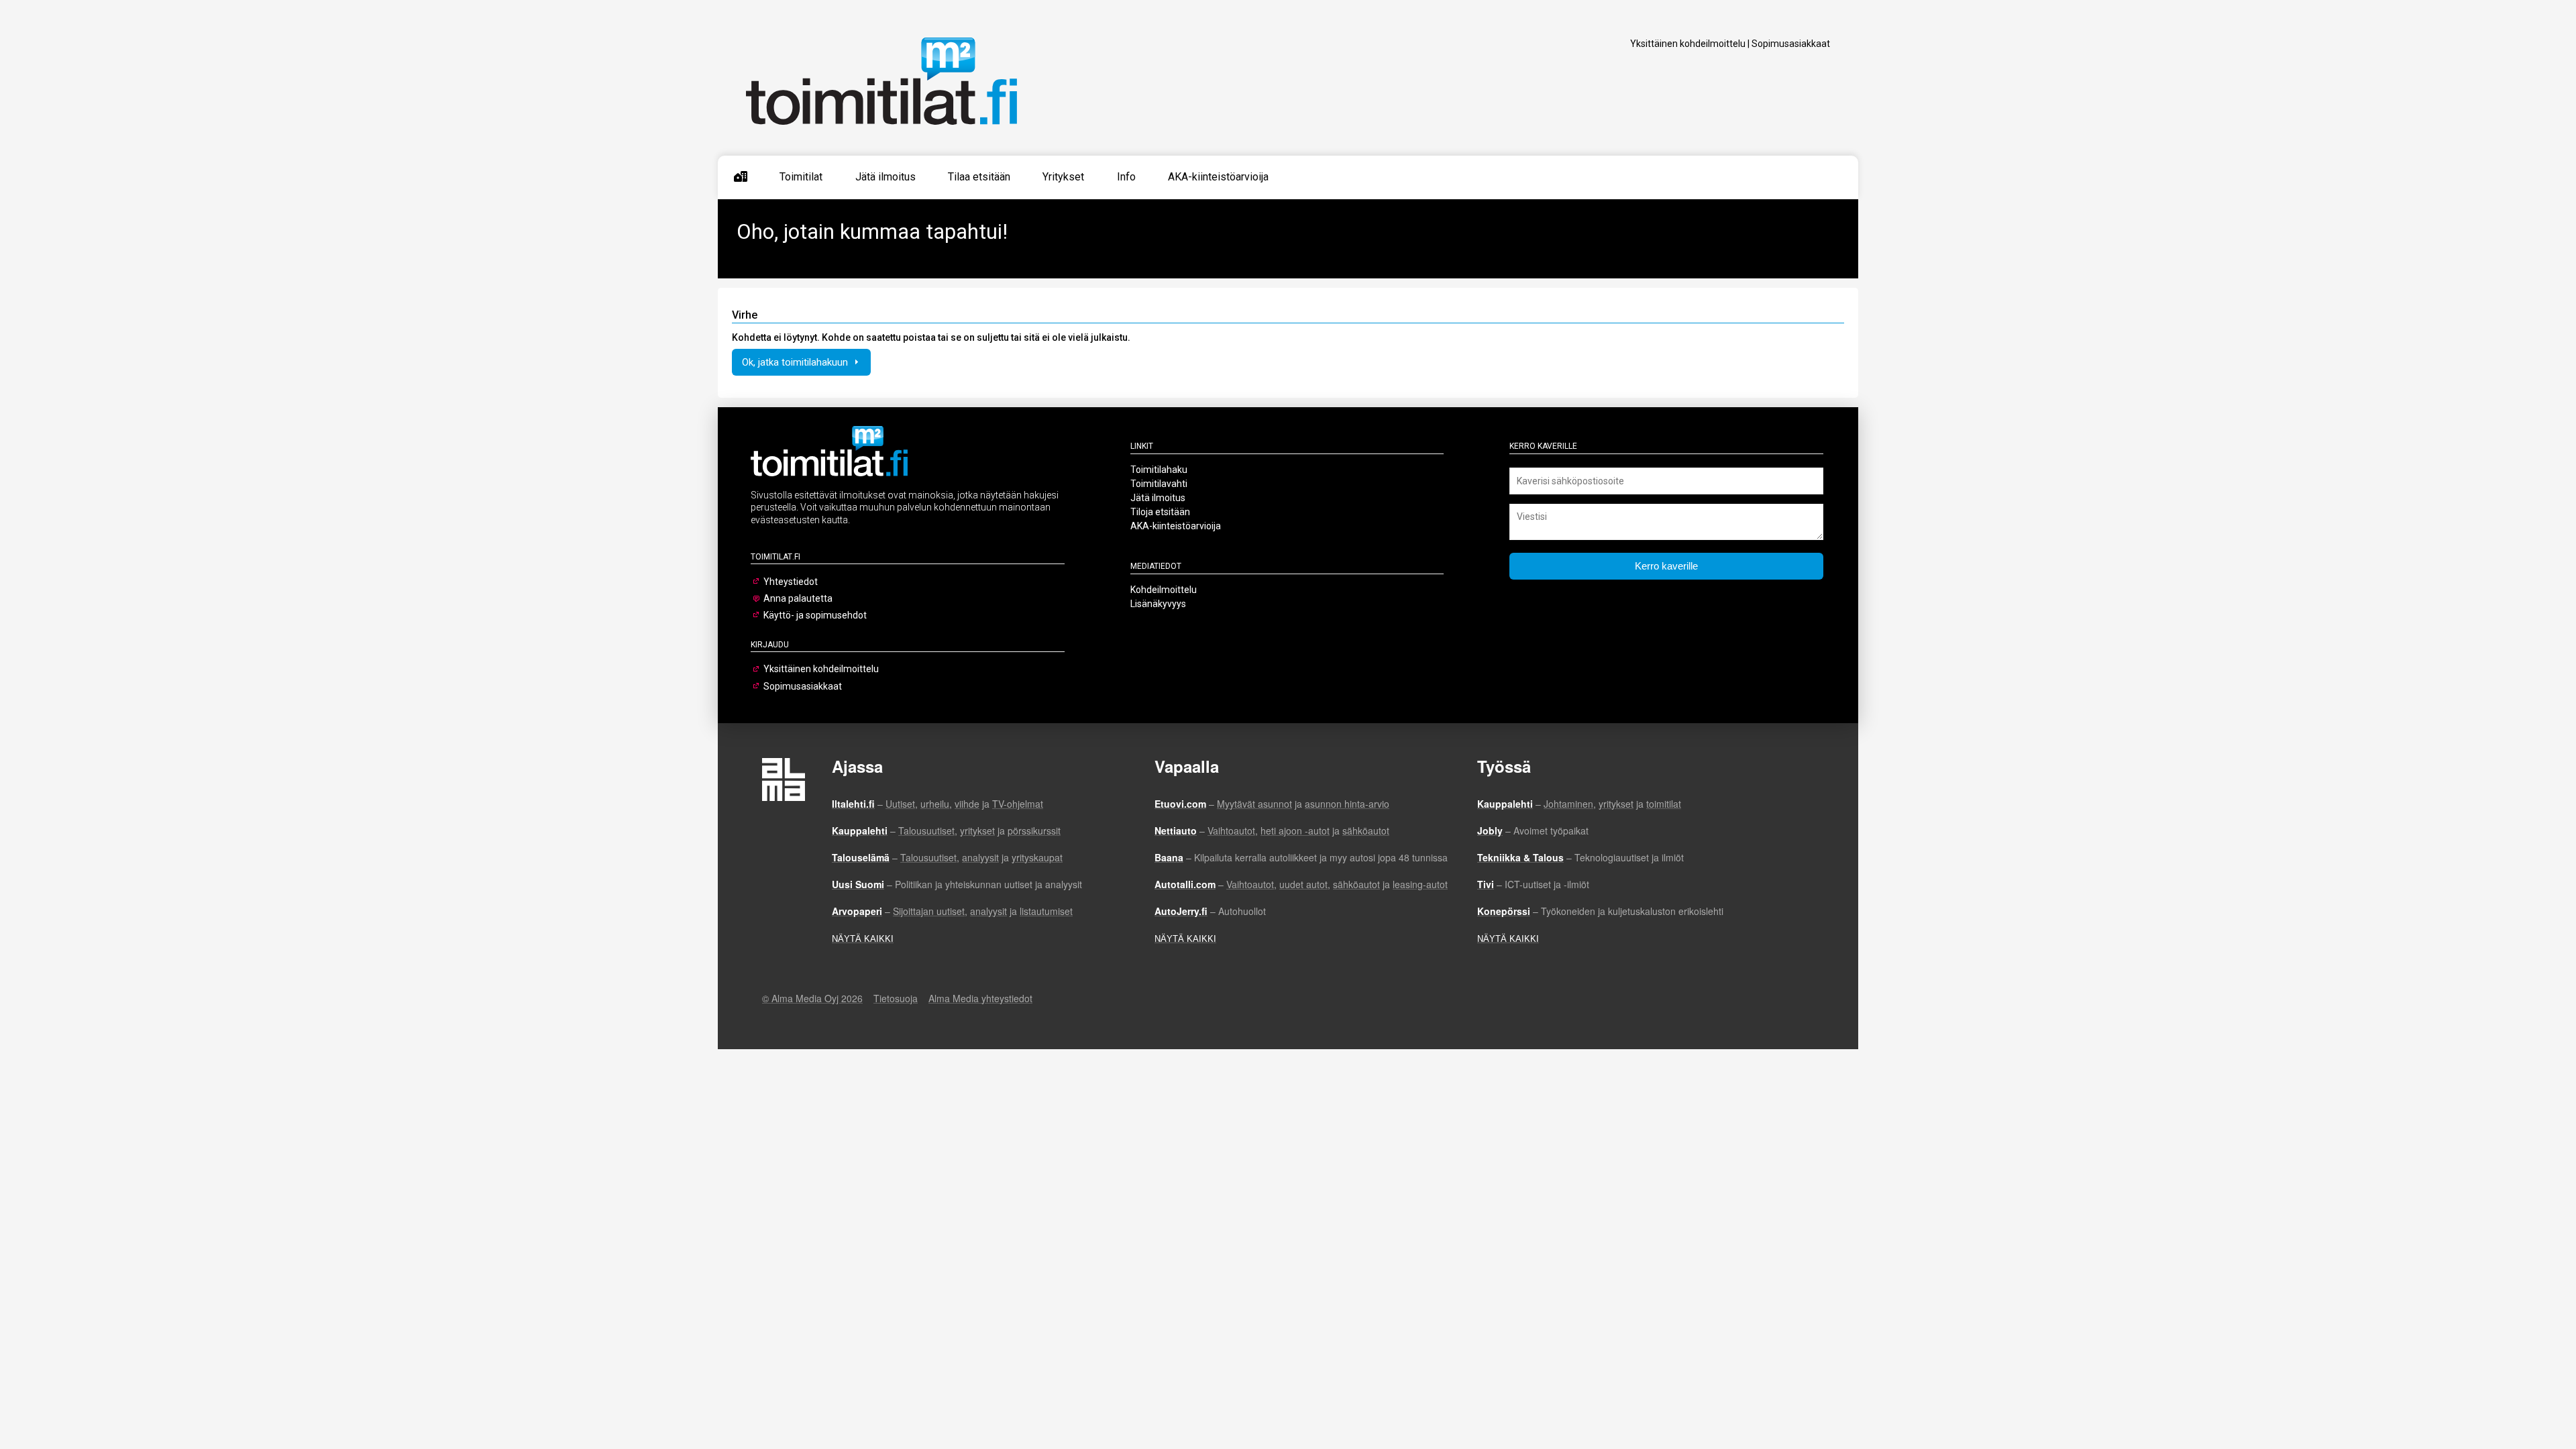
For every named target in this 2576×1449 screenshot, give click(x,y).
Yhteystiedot (791, 582)
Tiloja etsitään (1160, 512)
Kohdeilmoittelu (1164, 590)
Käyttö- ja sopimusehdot (815, 615)
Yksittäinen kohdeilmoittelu (1688, 44)
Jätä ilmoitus (885, 177)
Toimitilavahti (1159, 484)
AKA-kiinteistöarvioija (1218, 177)
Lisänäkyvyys (1158, 604)
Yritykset (1063, 177)
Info (1126, 177)
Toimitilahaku (1159, 470)
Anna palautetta (798, 598)
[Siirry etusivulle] (741, 177)
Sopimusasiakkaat (1791, 44)
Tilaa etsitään (979, 177)
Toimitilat (801, 177)
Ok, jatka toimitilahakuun (796, 362)
